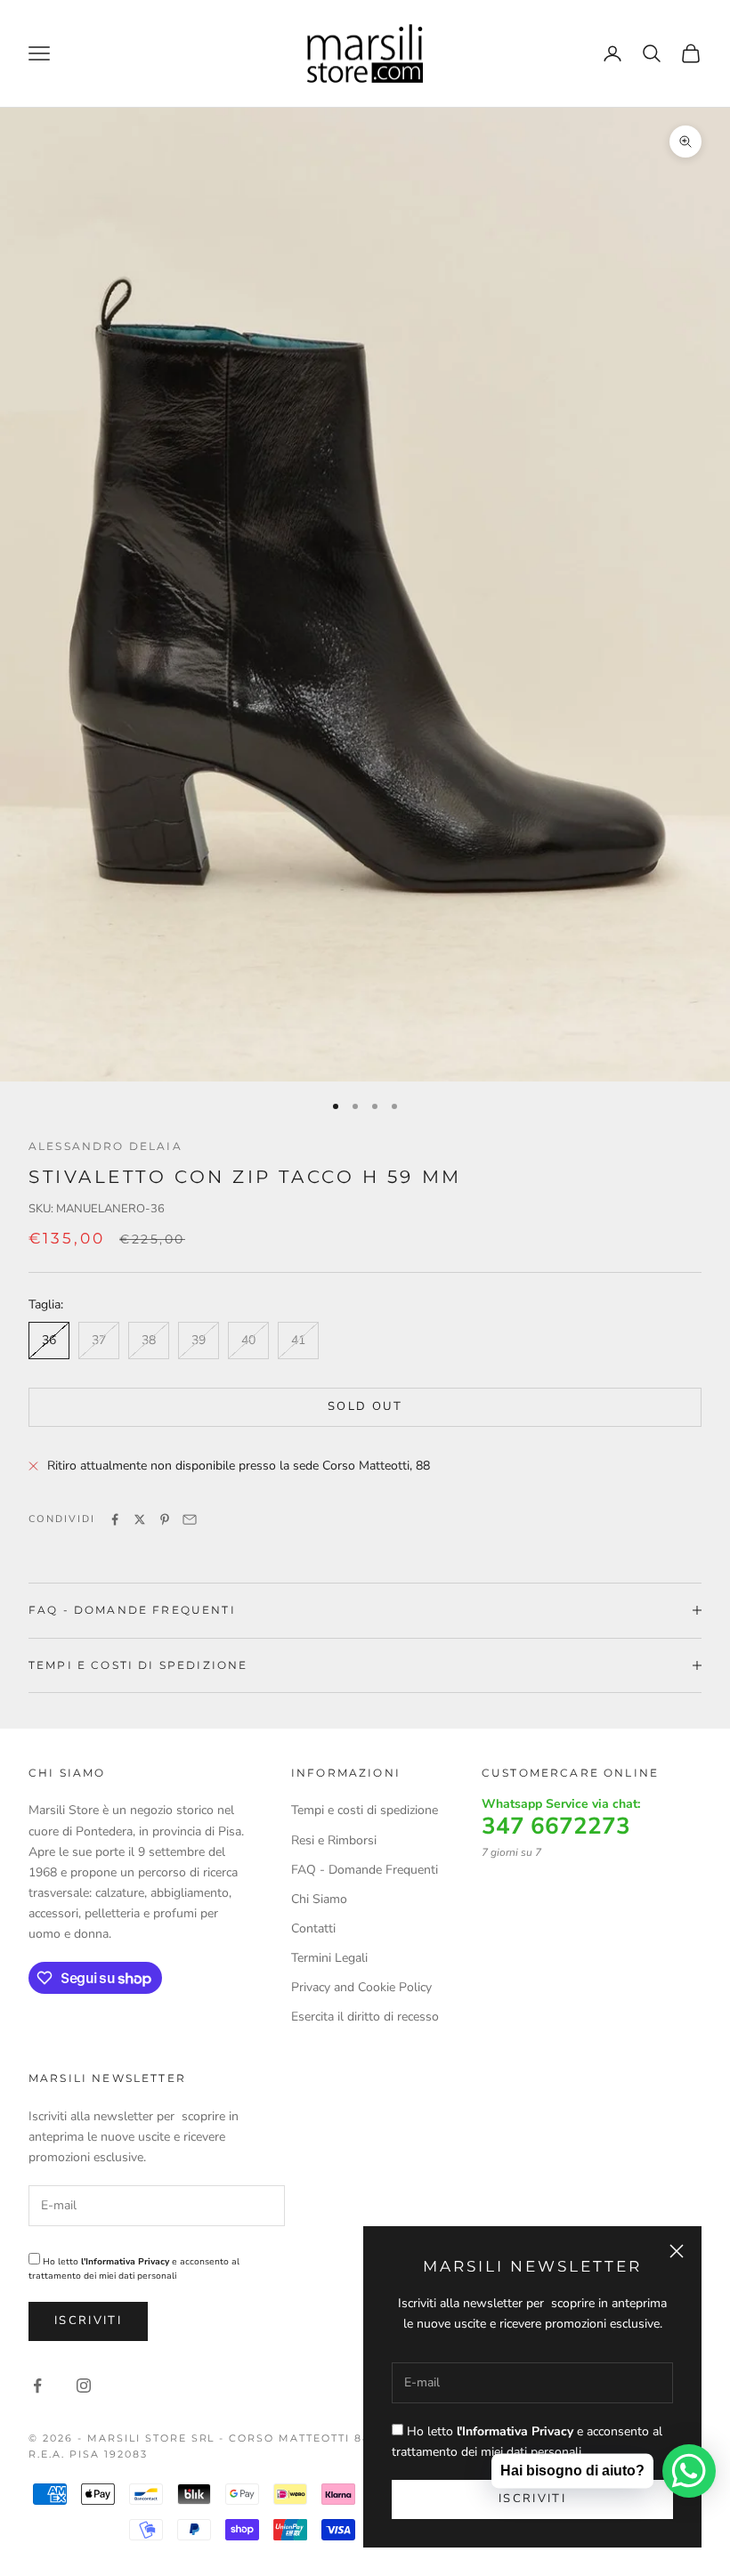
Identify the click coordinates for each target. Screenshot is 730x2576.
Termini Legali (329, 1958)
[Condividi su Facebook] (115, 1519)
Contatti (313, 1928)
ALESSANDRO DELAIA (105, 1146)
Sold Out (365, 1406)
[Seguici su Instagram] (84, 2386)
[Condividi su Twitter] (140, 1519)
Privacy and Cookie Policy (361, 1987)
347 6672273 (556, 1827)
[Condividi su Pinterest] (165, 1519)
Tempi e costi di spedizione (365, 1810)
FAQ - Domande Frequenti (365, 1870)
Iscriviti (88, 2321)
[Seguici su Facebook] (37, 2386)
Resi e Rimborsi (334, 1840)
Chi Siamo (319, 1899)
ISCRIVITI (532, 2499)
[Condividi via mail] (190, 1519)
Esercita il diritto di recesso (365, 2017)
